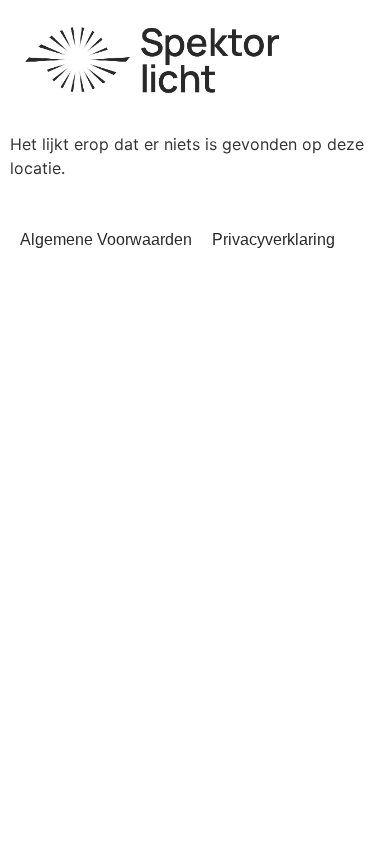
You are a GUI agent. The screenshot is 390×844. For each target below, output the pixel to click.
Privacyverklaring (273, 239)
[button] (349, 46)
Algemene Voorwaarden (106, 239)
